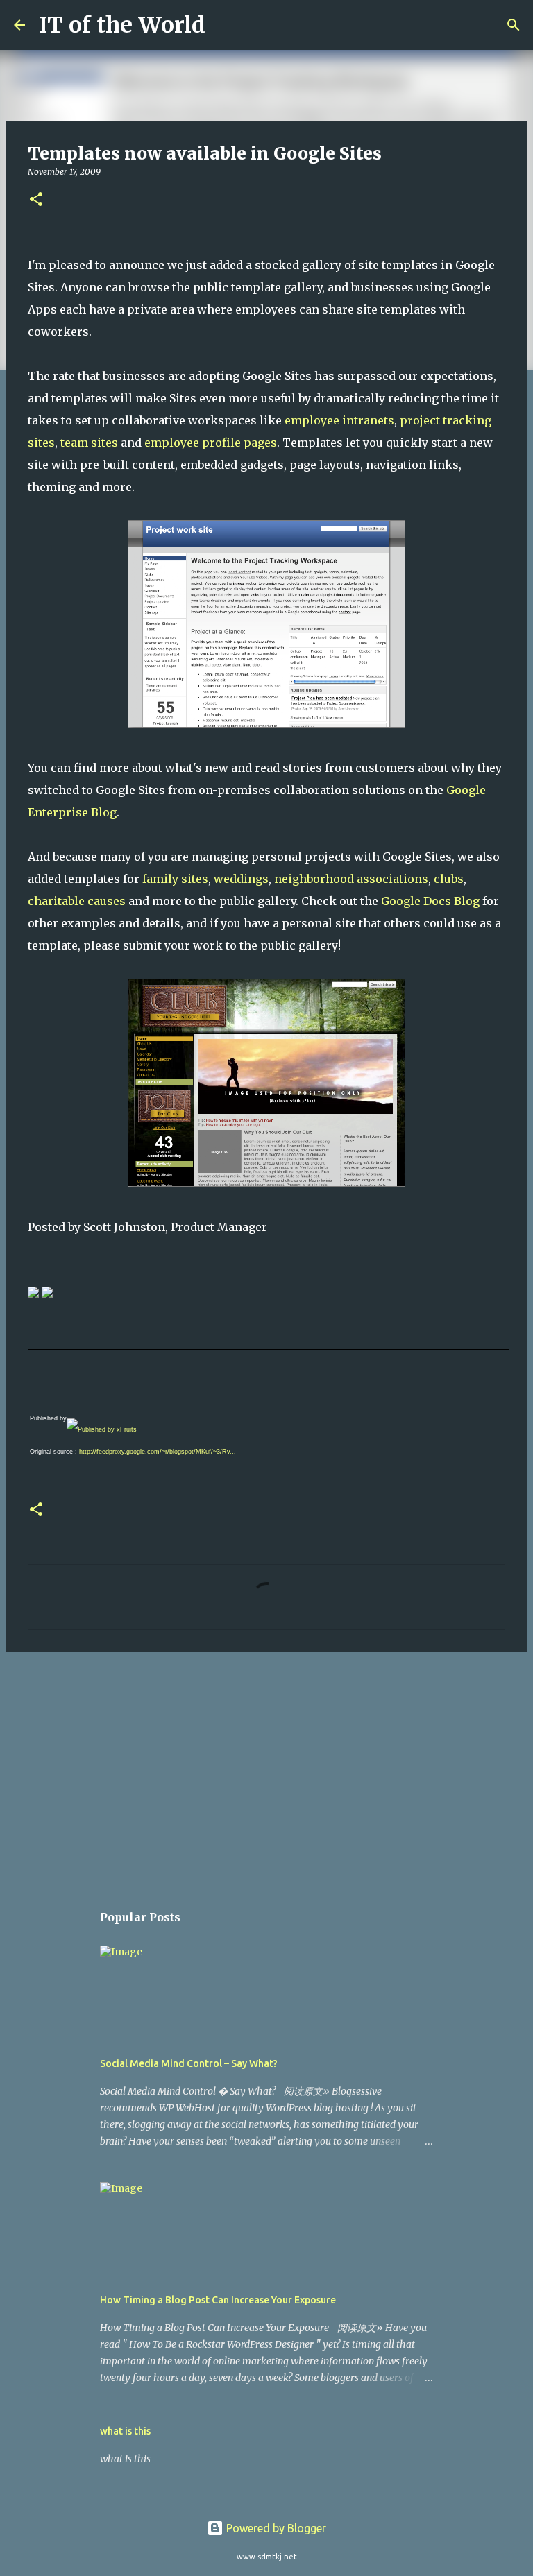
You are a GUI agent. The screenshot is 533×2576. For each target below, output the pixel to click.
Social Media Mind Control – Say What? (189, 2063)
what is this (125, 2431)
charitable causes (77, 901)
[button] (36, 200)
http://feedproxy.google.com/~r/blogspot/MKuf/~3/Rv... (158, 1452)
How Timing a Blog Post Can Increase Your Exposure (218, 2300)
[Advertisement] (266, 1770)
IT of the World (122, 25)
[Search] (225, 25)
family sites (175, 879)
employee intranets (339, 420)
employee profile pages (211, 443)
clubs (449, 879)
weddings (241, 879)
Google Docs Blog (430, 901)
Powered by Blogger (275, 2528)
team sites (89, 443)
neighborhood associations (351, 879)
